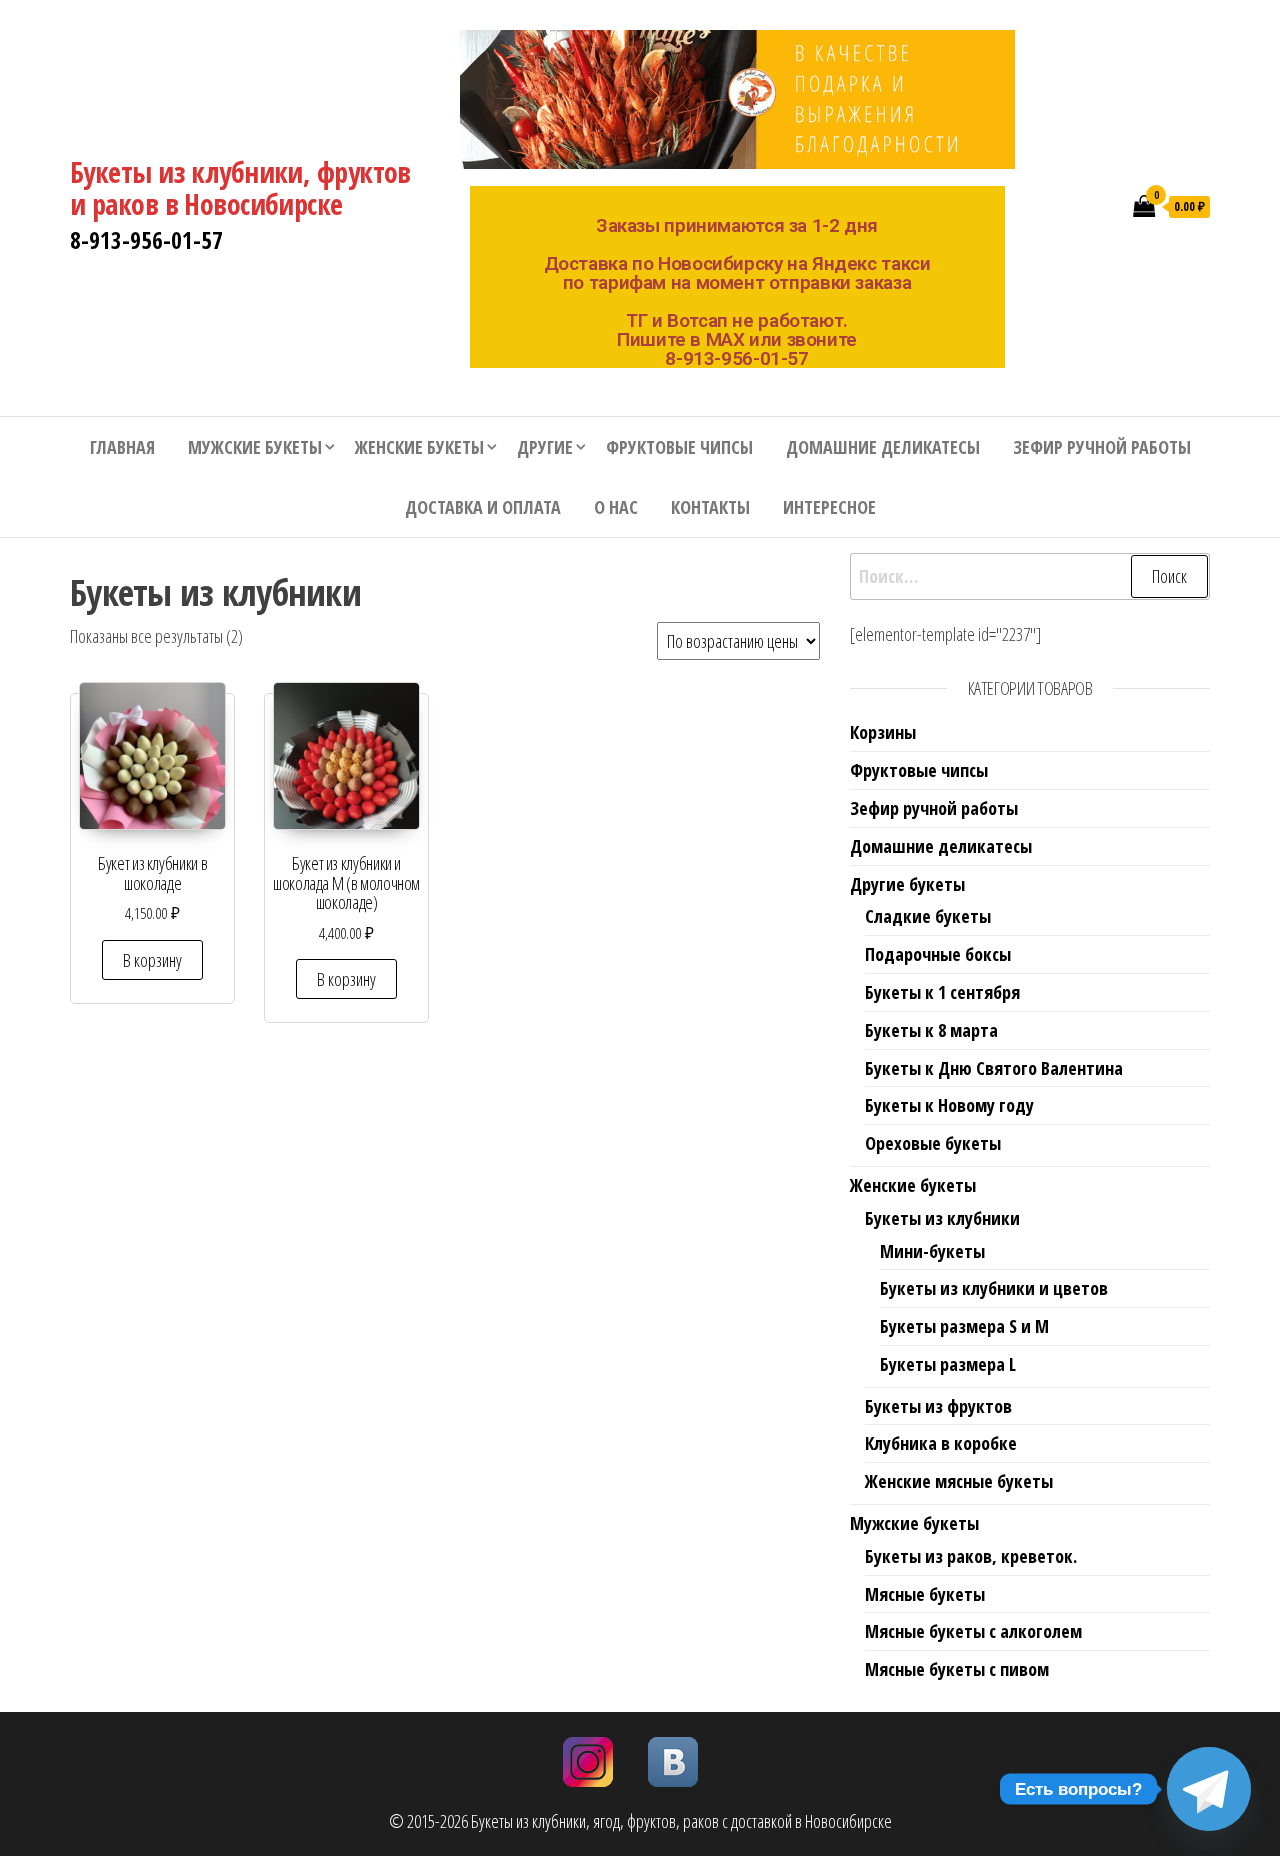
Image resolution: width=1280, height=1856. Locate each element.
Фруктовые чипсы (679, 447)
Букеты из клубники (942, 1218)
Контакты (710, 507)
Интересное (829, 507)
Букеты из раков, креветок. (971, 1556)
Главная (122, 447)
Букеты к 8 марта (931, 1030)
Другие (545, 447)
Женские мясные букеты (959, 1481)
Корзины (883, 732)
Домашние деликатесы (883, 447)
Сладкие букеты (928, 916)
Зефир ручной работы (1102, 447)
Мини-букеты (932, 1251)
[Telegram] (1209, 1789)
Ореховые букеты (933, 1143)
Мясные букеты (925, 1594)
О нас (616, 507)
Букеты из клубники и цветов (994, 1288)
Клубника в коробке (941, 1443)
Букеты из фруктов (938, 1406)
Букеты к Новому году (949, 1105)
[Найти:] (1030, 576)
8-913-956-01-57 (146, 240)
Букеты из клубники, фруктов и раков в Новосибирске (240, 188)
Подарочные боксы (938, 954)
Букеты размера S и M (964, 1326)
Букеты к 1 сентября (942, 992)
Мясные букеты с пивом (957, 1669)
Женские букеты (419, 447)
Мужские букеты (255, 447)
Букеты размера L (948, 1364)
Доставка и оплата (483, 507)
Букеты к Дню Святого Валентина (994, 1068)
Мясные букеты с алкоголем (973, 1631)
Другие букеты (907, 884)
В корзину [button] (152, 960)
